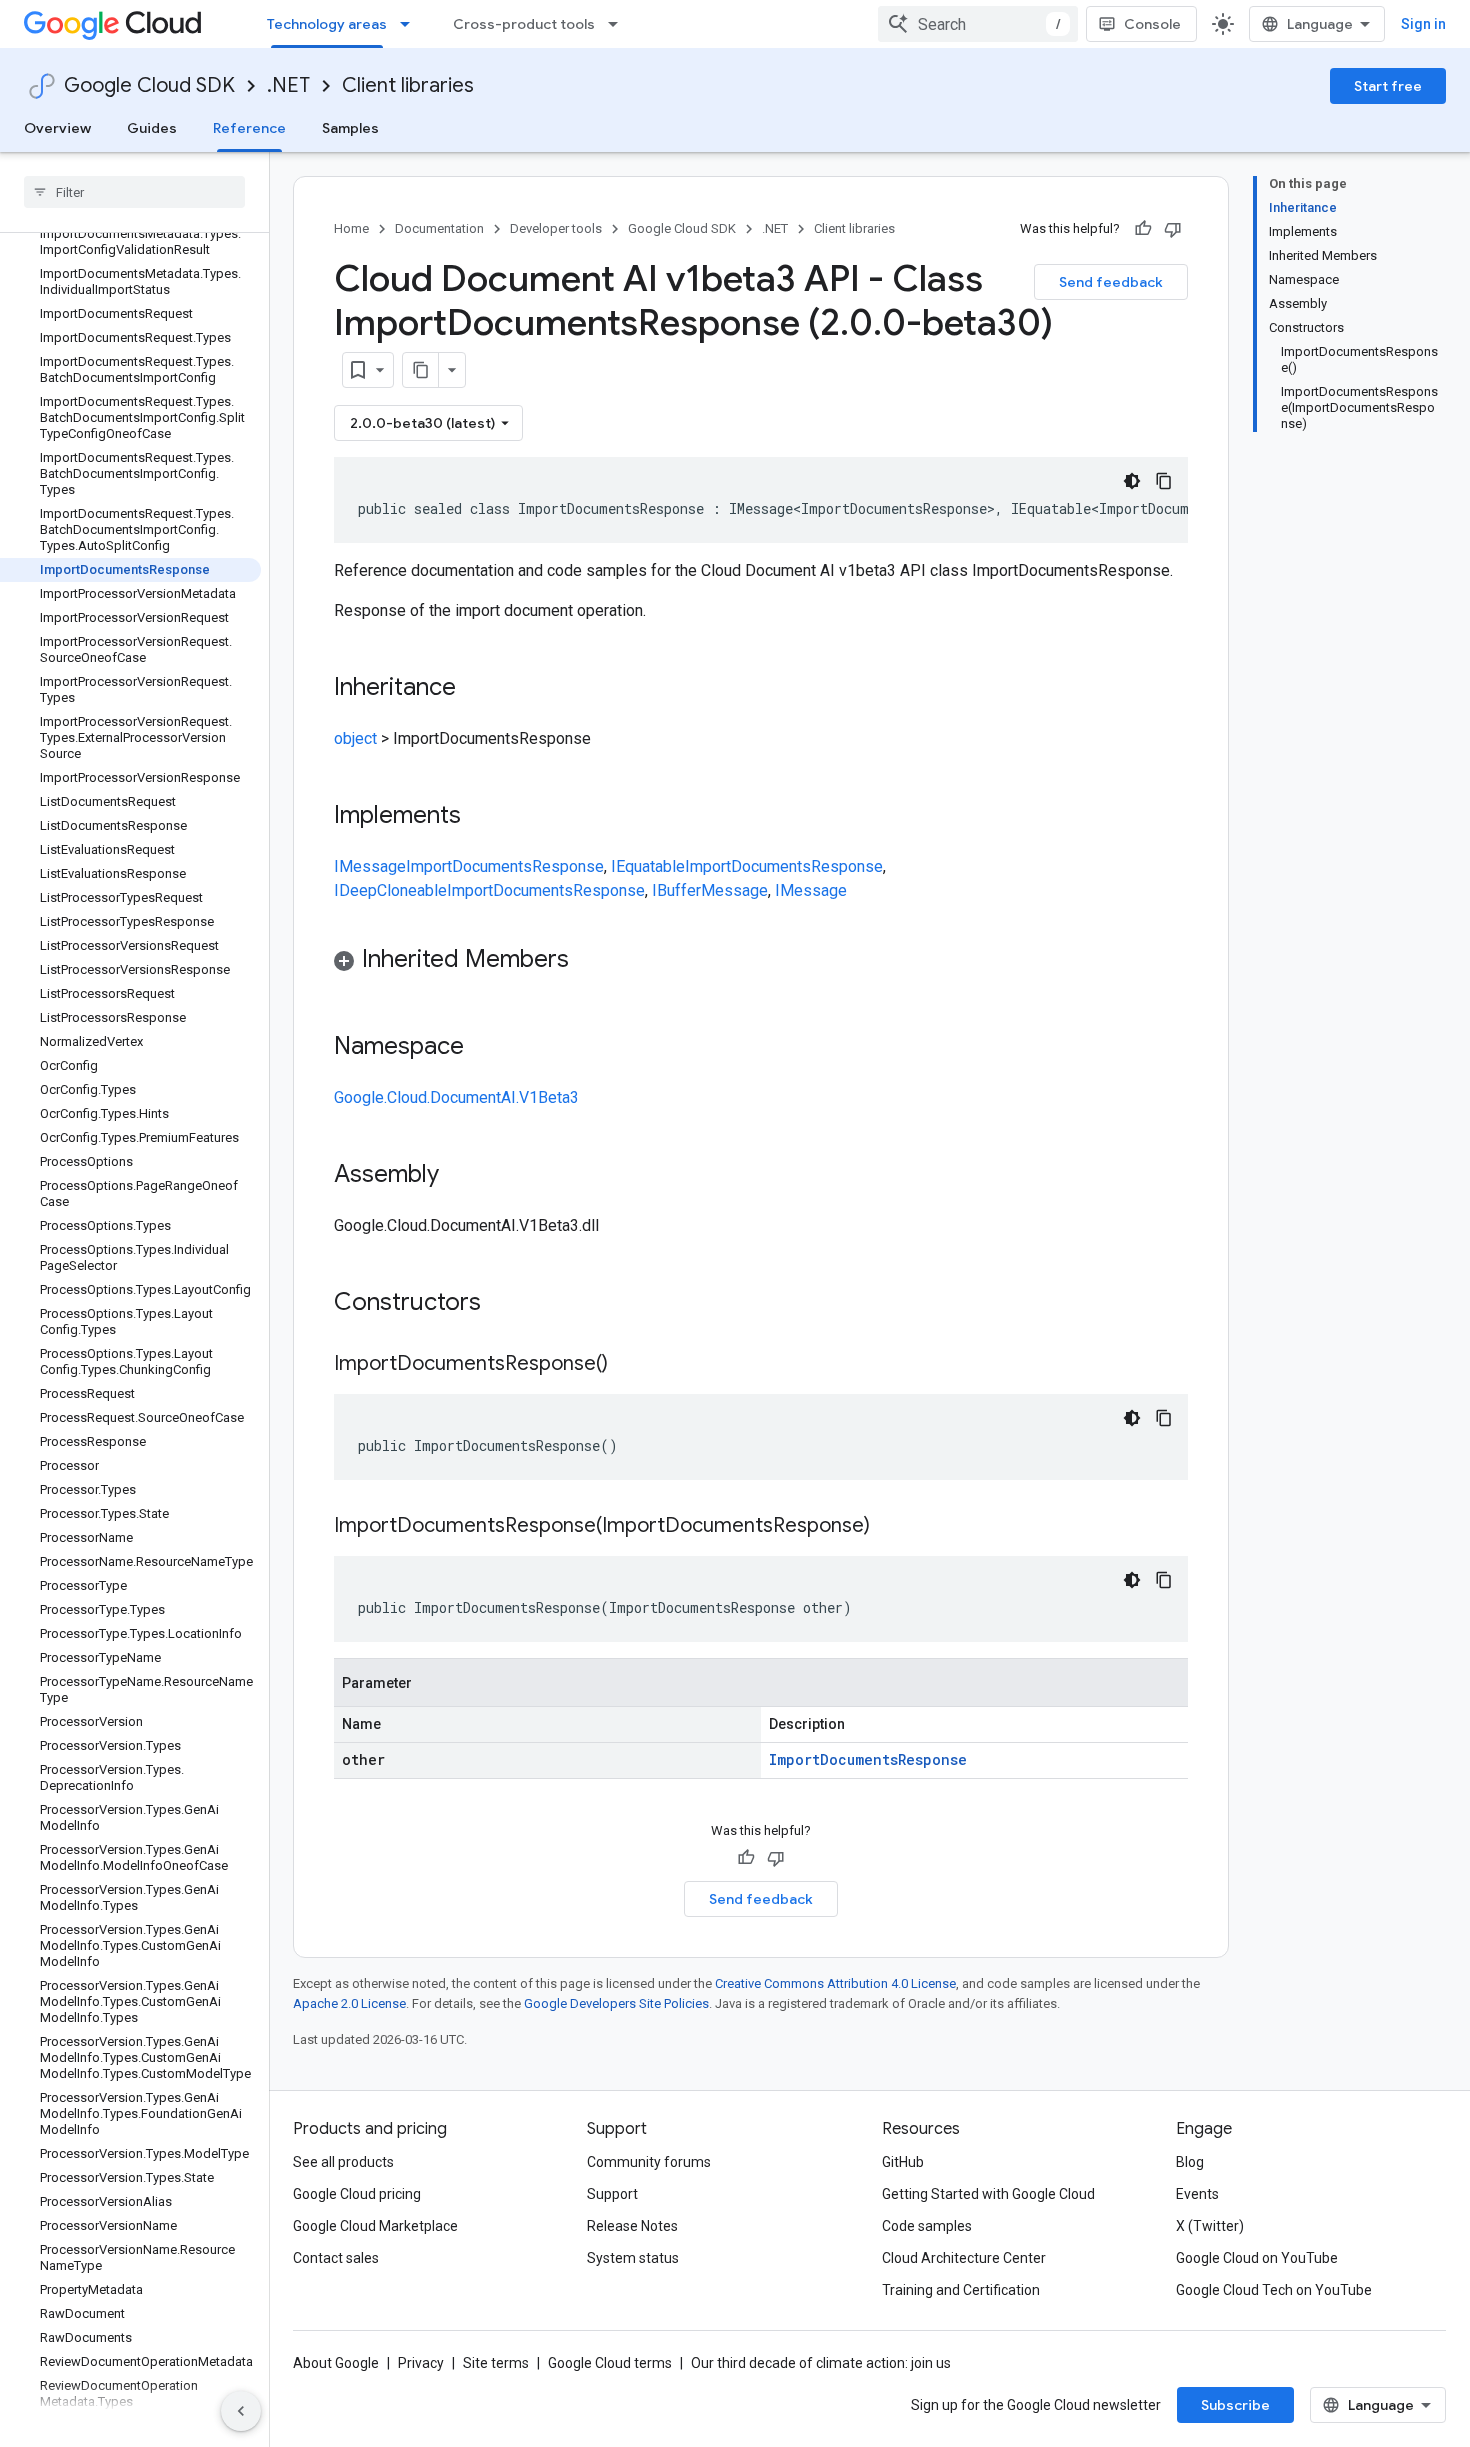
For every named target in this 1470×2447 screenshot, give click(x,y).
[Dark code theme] (1132, 481)
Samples (350, 128)
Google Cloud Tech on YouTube (1274, 2290)
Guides (152, 128)
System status (633, 2258)
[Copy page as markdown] (421, 370)
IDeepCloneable (390, 890)
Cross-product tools (524, 24)
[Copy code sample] (1164, 481)
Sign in (1423, 24)
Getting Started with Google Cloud (988, 2194)
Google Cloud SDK (149, 85)
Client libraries (408, 85)
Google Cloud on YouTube (1257, 2258)
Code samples (927, 2226)
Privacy (421, 2363)
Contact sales (336, 2258)
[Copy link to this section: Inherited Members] (589, 961)
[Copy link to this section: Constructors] (507, 1304)
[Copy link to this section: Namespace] (484, 1048)
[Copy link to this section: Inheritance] (476, 689)
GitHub (903, 2162)
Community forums (649, 2162)
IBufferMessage (710, 890)
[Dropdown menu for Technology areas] (411, 24)
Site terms (496, 2363)
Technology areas (327, 24)
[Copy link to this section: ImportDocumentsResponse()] (628, 1365)
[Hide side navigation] (241, 2411)
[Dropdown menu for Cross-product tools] (619, 24)
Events (1197, 2194)
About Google (336, 2363)
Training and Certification (961, 2290)
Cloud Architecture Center (964, 2258)
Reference (249, 128)
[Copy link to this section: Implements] (481, 817)
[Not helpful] (1173, 229)
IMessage (370, 866)
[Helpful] (1143, 229)
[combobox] (978, 24)
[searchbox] (134, 192)
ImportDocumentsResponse (505, 866)
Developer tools (556, 228)
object (355, 738)
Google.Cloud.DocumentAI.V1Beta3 (456, 1097)
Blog (1190, 2162)
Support (612, 2194)
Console (1152, 24)
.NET (288, 85)
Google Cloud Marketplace (375, 2226)
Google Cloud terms (610, 2363)
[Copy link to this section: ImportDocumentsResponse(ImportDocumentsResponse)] (890, 1527)
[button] (761, 962)
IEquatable (648, 866)
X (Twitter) (1210, 2226)
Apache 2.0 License (349, 2003)
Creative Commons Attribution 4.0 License (835, 1983)
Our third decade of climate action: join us (821, 2363)
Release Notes (632, 2226)
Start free (1388, 86)
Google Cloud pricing (357, 2194)
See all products (343, 2162)
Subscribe (1235, 2405)
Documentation (439, 228)
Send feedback (1111, 282)
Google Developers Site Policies (616, 2003)
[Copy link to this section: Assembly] (459, 1176)
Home (351, 228)
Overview (57, 128)
